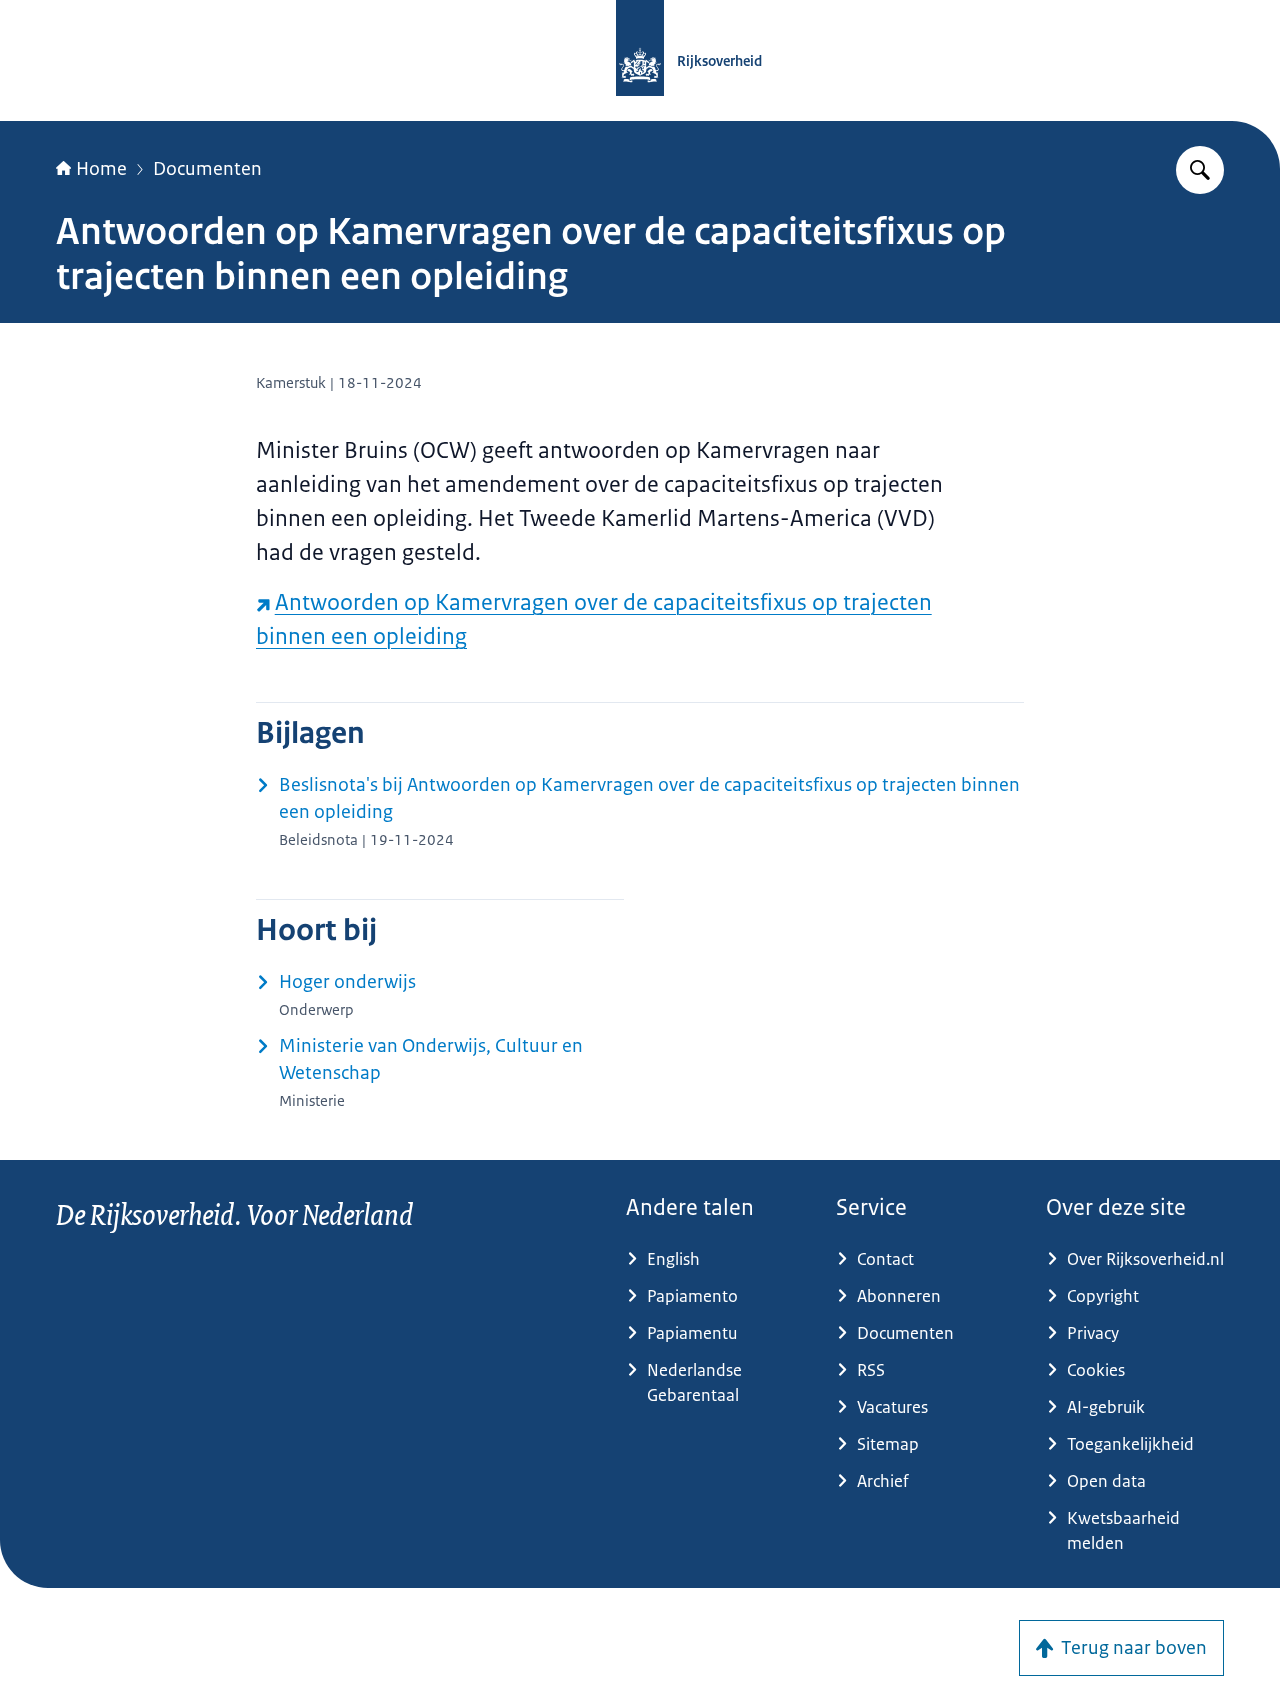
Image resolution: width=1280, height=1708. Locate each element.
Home (101, 169)
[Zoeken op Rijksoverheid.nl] (1200, 170)
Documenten (207, 169)
